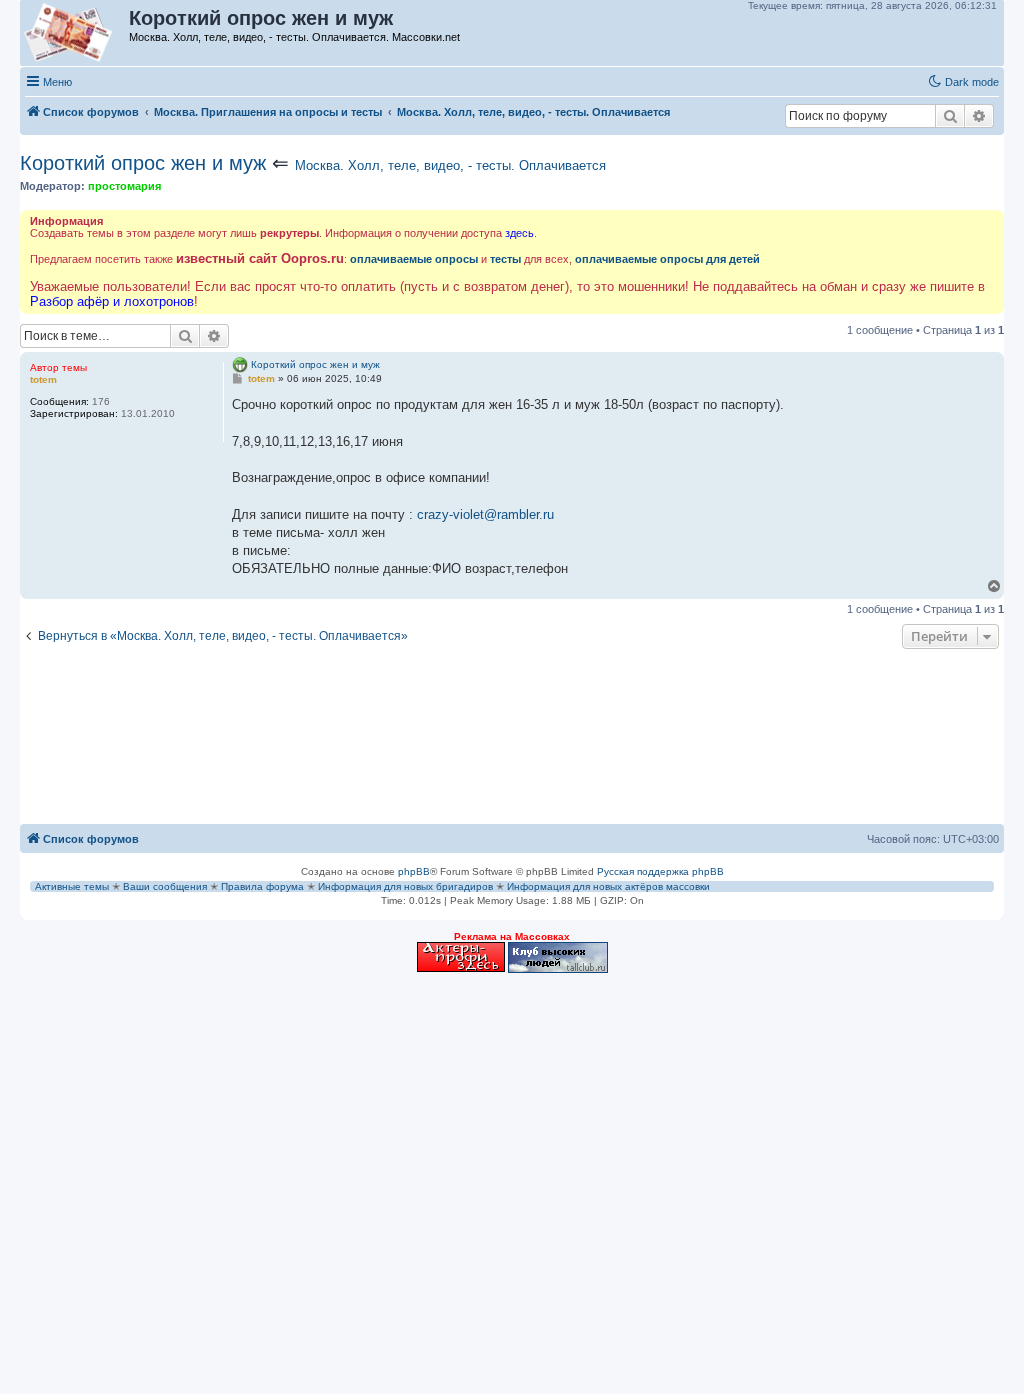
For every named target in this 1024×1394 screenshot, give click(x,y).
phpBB (414, 871)
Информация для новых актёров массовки (608, 886)
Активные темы (72, 886)
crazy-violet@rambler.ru (485, 514)
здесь (519, 233)
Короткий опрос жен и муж (143, 163)
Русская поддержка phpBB (660, 871)
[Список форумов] (75, 33)
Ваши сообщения (165, 886)
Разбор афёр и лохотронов (112, 301)
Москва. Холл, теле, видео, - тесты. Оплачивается (450, 165)
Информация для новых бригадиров (405, 886)
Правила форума (262, 886)
